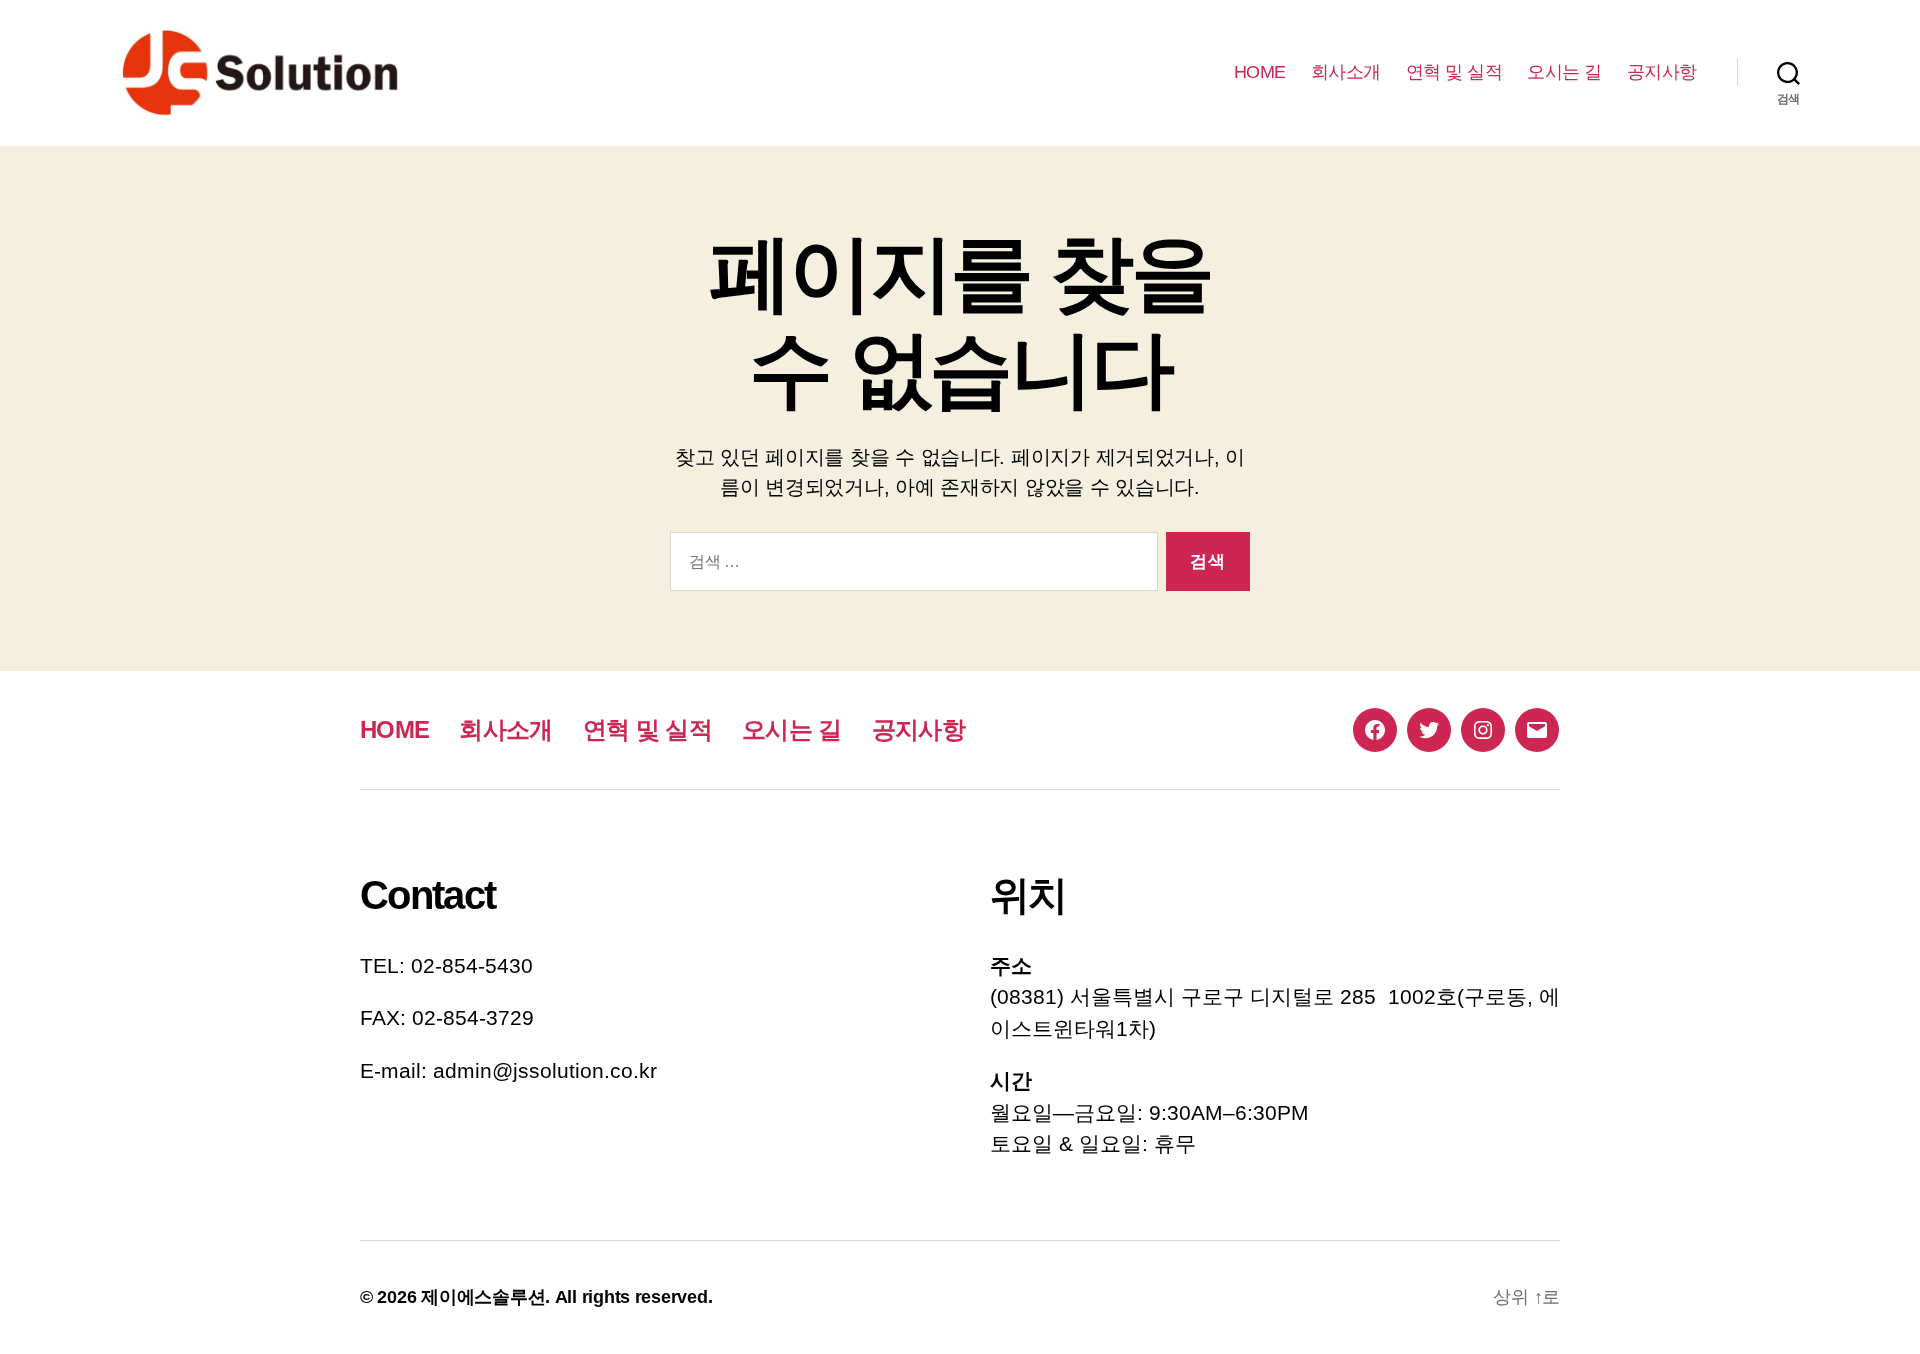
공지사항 (1662, 72)
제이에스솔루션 (483, 1297)
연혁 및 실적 (1454, 72)
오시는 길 (1564, 72)
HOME (1260, 72)
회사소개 (1346, 72)
